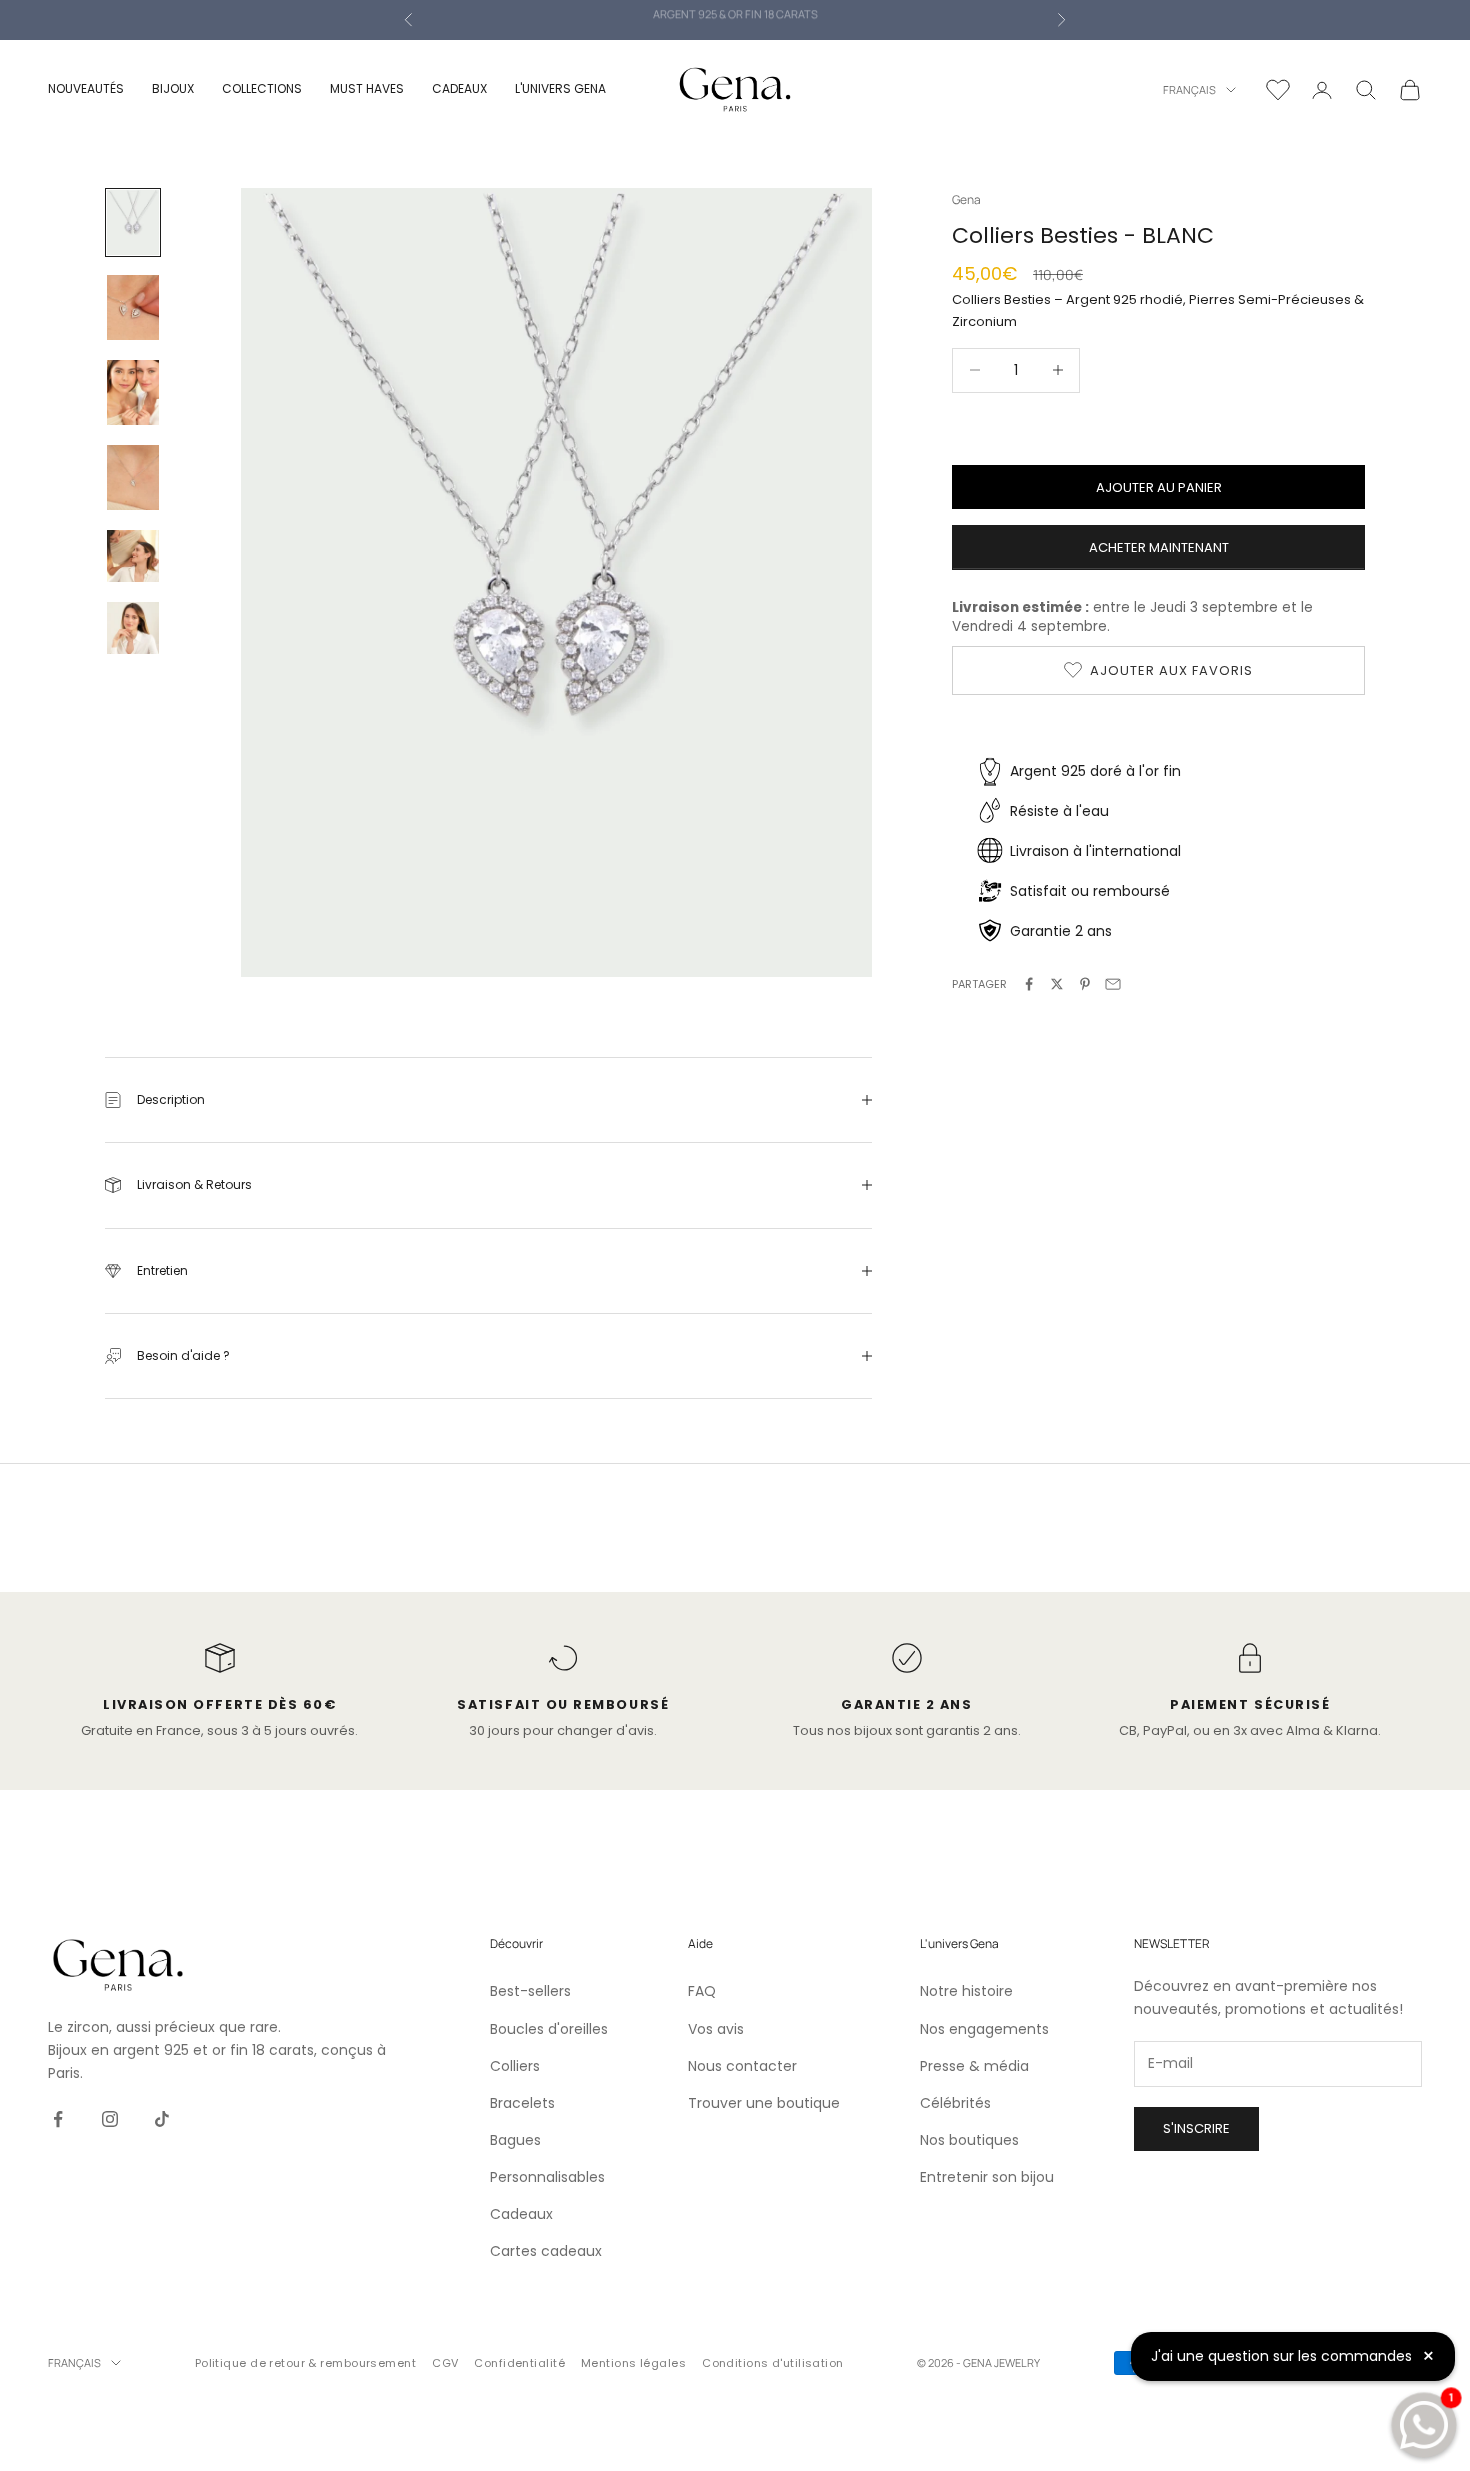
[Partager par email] (1113, 984)
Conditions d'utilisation (773, 2363)
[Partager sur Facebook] (1029, 984)
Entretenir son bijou (987, 2177)
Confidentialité (519, 2363)
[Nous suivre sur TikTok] (162, 2119)
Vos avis (716, 2029)
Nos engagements (984, 2029)
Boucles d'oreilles (549, 2029)
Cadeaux (521, 2214)
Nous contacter (742, 2066)
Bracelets (522, 2103)
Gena (966, 199)
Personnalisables (547, 2177)
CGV (445, 2363)
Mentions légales (633, 2363)
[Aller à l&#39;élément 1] (133, 222)
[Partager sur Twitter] (1057, 984)
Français (1189, 89)
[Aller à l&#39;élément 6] (133, 628)
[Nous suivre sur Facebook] (58, 2119)
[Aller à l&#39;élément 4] (133, 477)
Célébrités (955, 2103)
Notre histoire (966, 1991)
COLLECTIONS (262, 88)
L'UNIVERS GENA (560, 88)
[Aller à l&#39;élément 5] (133, 556)
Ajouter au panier (1159, 486)
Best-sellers (530, 1991)
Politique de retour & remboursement (305, 2363)
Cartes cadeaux (546, 2251)
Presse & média (974, 2066)
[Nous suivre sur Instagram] (110, 2119)
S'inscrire (1196, 2128)
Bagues (515, 2140)
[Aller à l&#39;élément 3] (133, 392)
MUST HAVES (367, 88)
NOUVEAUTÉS (86, 88)
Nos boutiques (969, 2140)
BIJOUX (173, 88)
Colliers (515, 2066)
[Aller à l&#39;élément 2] (133, 307)
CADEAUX (459, 88)
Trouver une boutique (764, 2103)
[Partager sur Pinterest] (1085, 984)
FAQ (702, 1991)
